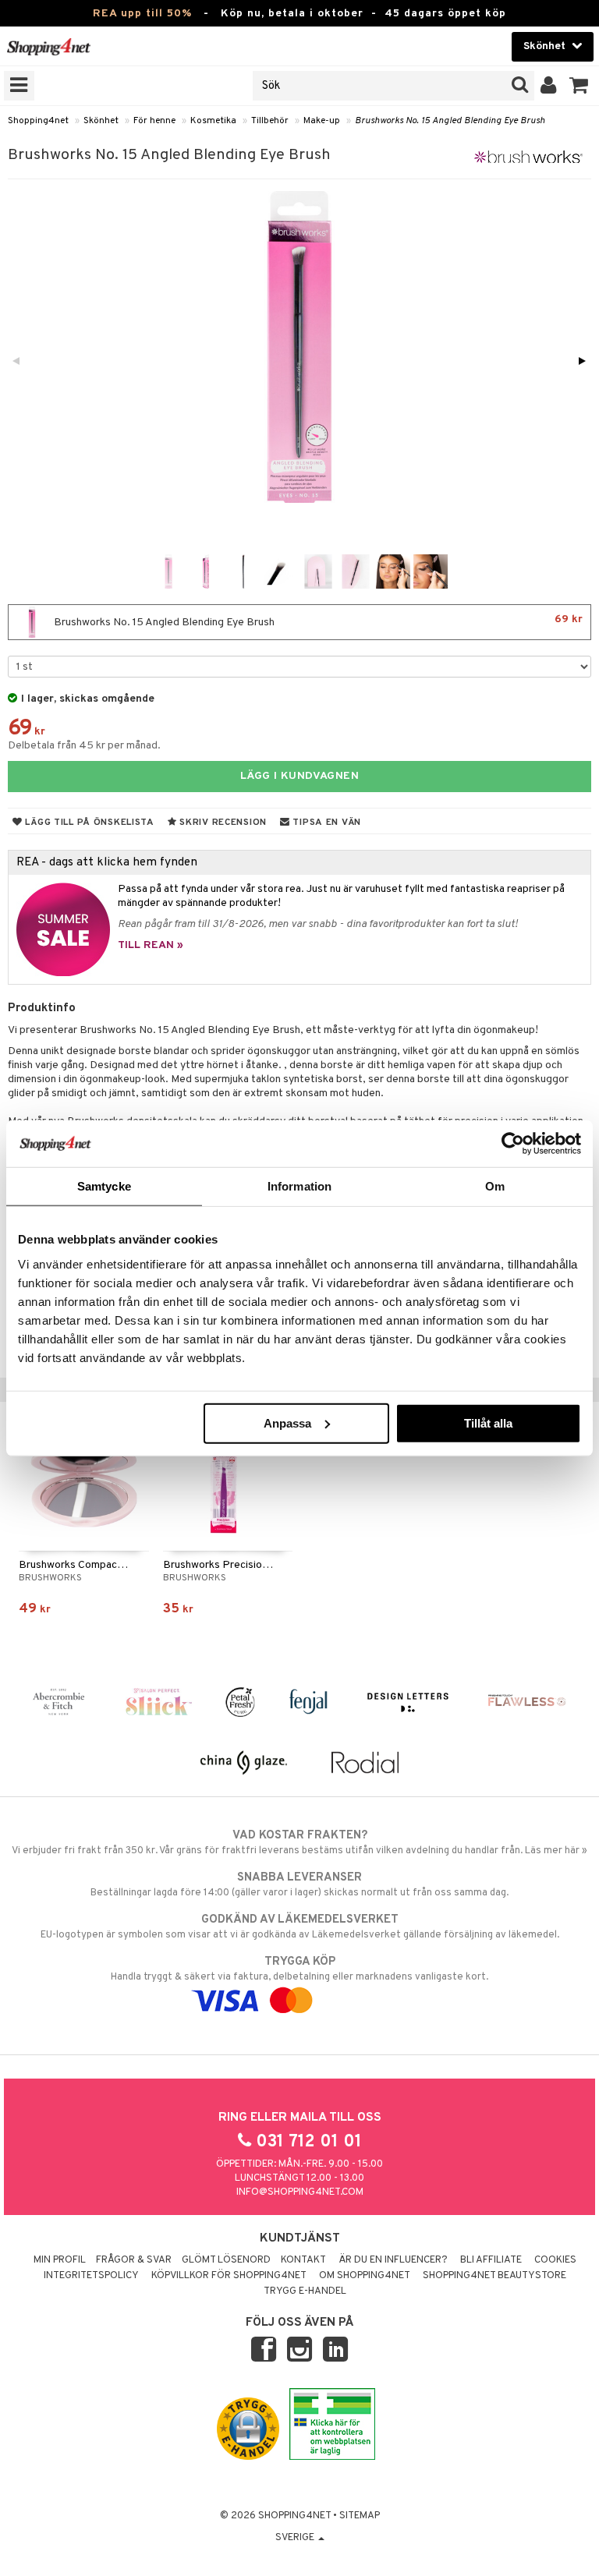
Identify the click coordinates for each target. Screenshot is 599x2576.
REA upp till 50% (142, 14)
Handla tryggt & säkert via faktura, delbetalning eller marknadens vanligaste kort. (299, 1969)
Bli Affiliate (491, 2260)
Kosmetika (213, 121)
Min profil (60, 2260)
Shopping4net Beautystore (494, 2276)
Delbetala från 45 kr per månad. (84, 746)
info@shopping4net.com (300, 2192)
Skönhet (101, 121)
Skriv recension (222, 823)
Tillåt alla (488, 1422)
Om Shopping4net (365, 2276)
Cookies (555, 2260)
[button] (579, 86)
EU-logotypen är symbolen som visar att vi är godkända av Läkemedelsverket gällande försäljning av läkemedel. (300, 1927)
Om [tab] (495, 1186)
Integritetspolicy (91, 2276)
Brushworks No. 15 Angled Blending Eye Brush (450, 121)
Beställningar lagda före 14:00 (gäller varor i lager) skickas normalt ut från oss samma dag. (299, 1885)
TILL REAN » (151, 945)
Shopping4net (38, 121)
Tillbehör (270, 121)
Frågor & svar (134, 2260)
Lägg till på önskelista (89, 823)
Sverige (296, 2538)
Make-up (322, 121)
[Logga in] (549, 86)
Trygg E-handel (305, 2291)
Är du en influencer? (393, 2260)
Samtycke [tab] (104, 1186)
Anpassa (287, 1422)
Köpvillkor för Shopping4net (229, 2276)
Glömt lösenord (226, 2260)
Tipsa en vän (326, 823)
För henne (154, 121)
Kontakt (303, 2260)
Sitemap (360, 2516)
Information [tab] (299, 1186)
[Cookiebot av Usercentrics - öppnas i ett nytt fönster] (513, 1144)
